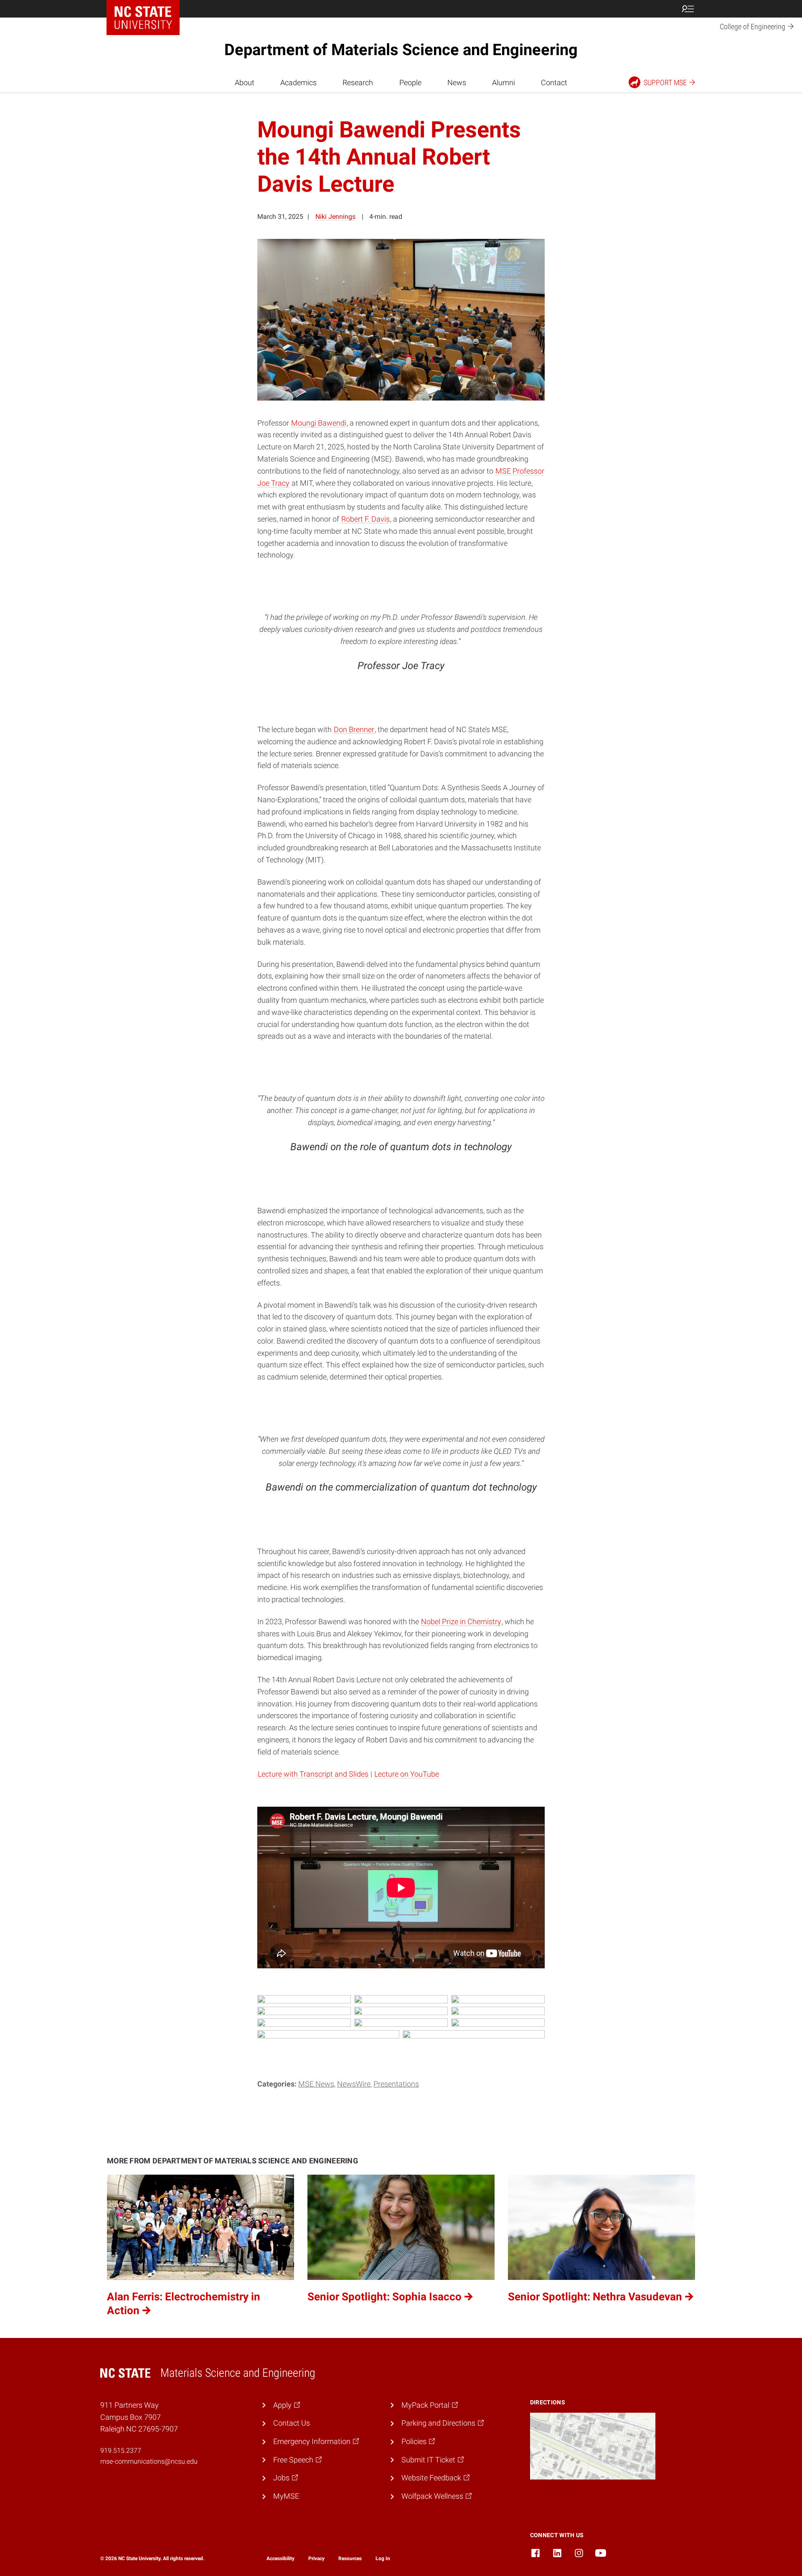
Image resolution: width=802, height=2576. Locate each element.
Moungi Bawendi (319, 423)
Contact (554, 82)
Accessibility (280, 2558)
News (457, 82)
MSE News (316, 2084)
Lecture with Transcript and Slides (313, 1774)
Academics (298, 82)
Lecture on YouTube (407, 1774)
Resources (350, 2558)
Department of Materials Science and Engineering (401, 50)
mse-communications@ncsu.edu (149, 2461)
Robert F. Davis (365, 519)
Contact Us (292, 2423)
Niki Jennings (335, 217)
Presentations (396, 2084)
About (245, 82)
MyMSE (286, 2496)
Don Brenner (354, 729)
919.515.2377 (121, 2450)
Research (358, 82)
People (410, 82)
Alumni (504, 82)
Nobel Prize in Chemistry (461, 1621)
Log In (383, 2558)
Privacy (316, 2558)
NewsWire (354, 2084)
